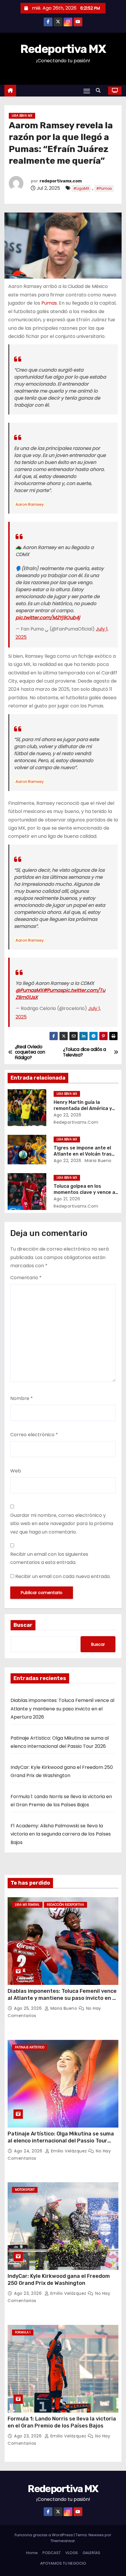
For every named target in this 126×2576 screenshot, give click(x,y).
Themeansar (63, 2541)
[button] (100, 90)
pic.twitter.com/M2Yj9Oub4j (48, 618)
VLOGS (72, 2553)
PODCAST (52, 2553)
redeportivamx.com (61, 181)
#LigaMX (81, 188)
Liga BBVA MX (22, 116)
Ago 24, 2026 (29, 2151)
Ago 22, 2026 (67, 1115)
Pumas (49, 303)
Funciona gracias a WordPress (44, 2535)
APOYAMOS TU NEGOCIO (63, 2563)
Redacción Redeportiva (65, 1905)
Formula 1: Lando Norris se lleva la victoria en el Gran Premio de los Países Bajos (62, 2422)
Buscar (23, 1625)
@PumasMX (29, 990)
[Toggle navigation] (87, 91)
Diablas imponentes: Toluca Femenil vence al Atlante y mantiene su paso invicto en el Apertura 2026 (62, 1709)
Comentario (26, 1278)
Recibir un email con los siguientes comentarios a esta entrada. (49, 1558)
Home (32, 2553)
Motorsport (25, 2190)
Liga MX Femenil (27, 1905)
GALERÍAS (91, 2553)
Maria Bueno (98, 1161)
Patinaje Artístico (30, 2047)
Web (16, 1471)
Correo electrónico (34, 1435)
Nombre (22, 1398)
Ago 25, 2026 (29, 2008)
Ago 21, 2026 (67, 1199)
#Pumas (104, 188)
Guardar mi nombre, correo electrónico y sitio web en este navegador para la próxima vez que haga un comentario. (62, 1524)
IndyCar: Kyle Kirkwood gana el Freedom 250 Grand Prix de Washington (59, 2280)
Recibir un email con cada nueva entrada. (63, 1576)
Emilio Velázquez (69, 2151)
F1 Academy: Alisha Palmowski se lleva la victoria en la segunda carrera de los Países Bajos (61, 1834)
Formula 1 (23, 2332)
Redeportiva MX (63, 49)
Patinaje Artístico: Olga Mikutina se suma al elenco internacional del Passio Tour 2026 (61, 2141)
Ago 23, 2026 (29, 2293)
